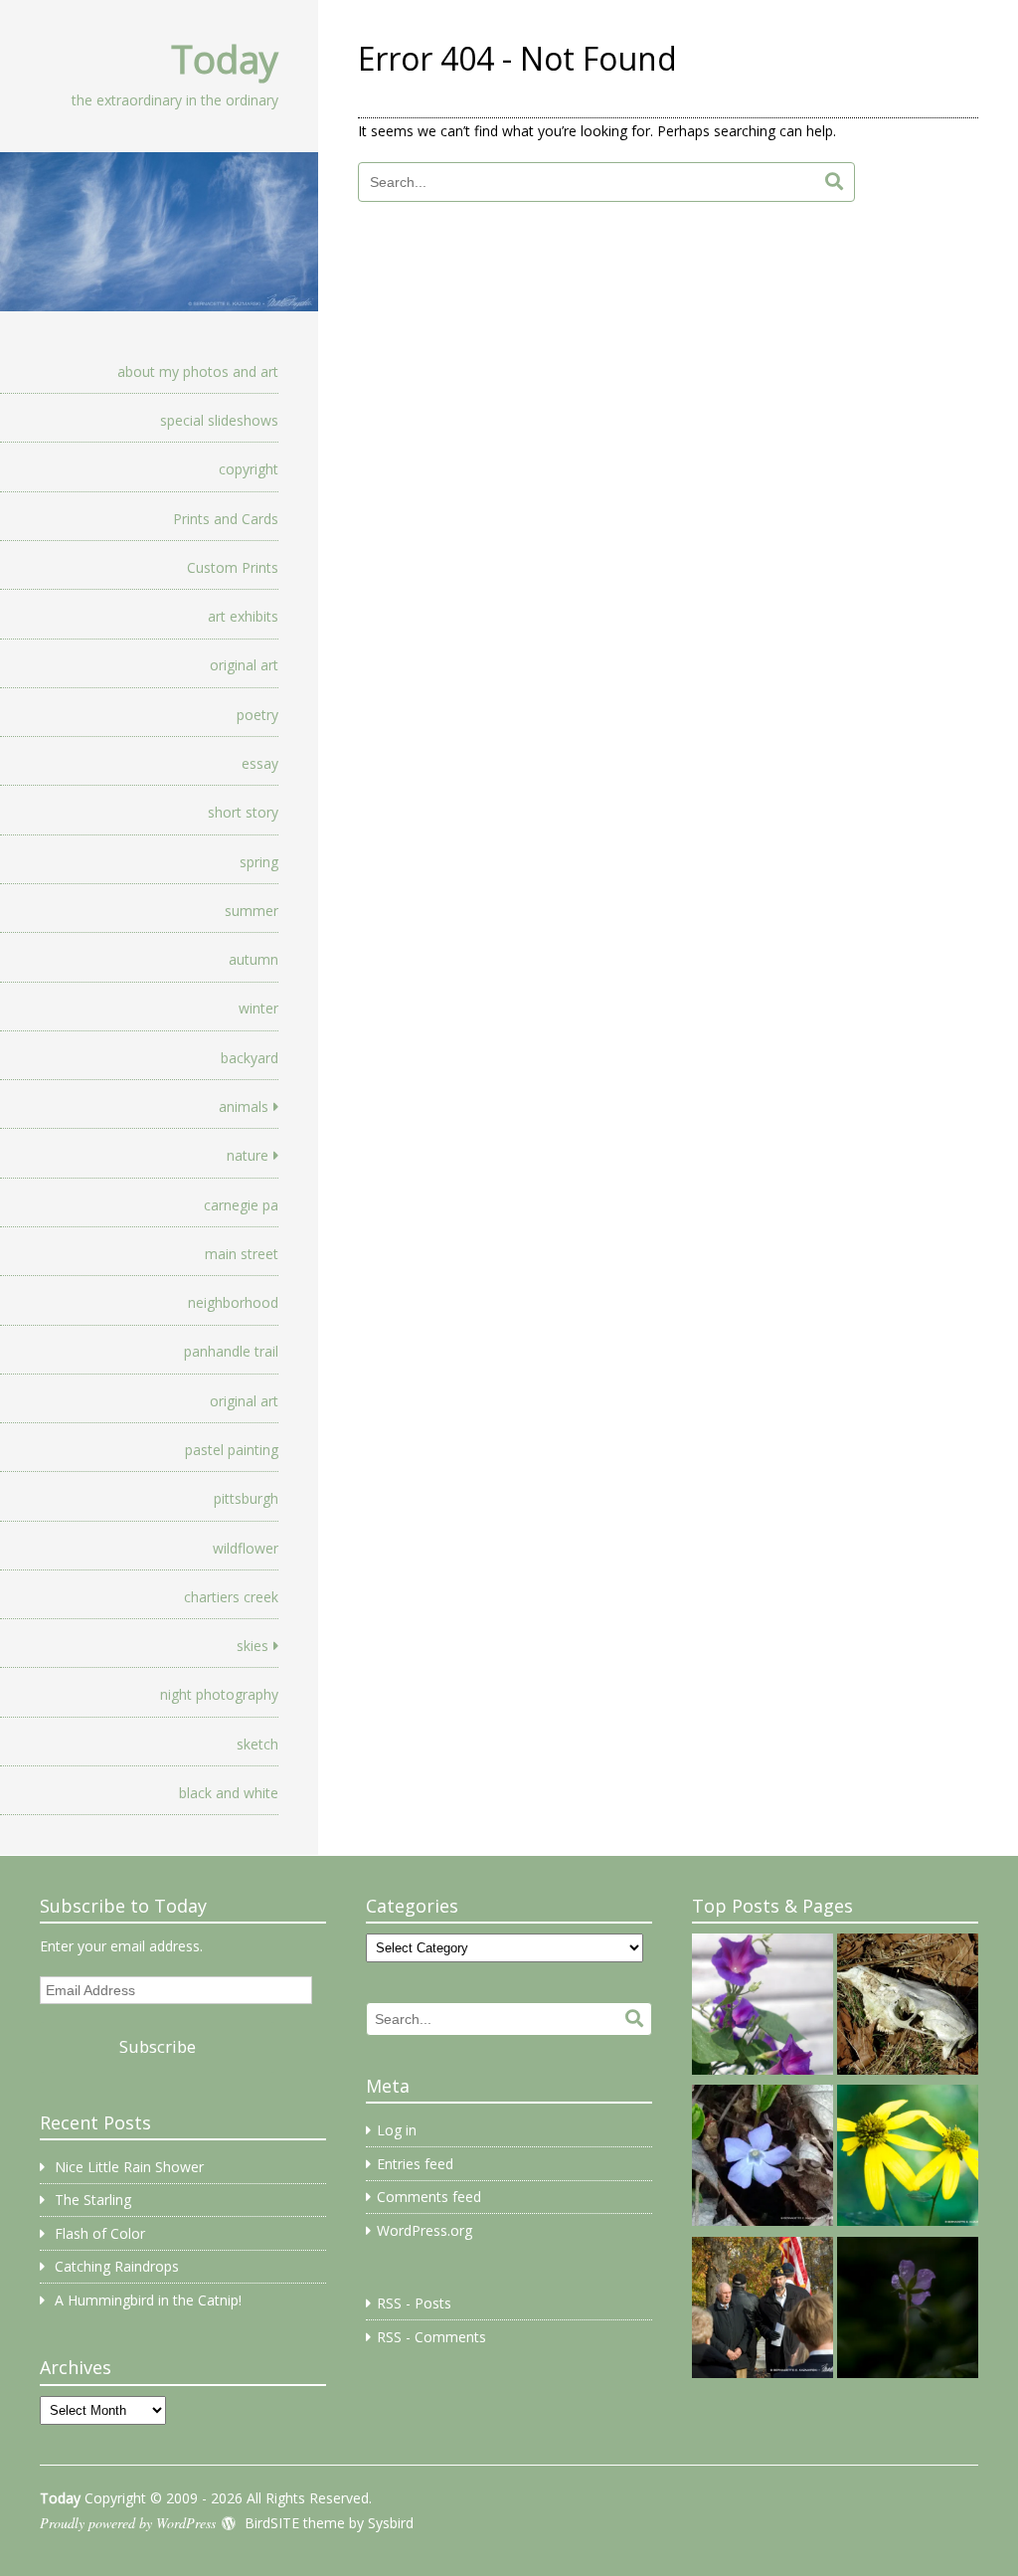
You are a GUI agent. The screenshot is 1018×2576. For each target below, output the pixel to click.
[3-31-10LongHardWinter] (908, 2007)
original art (244, 665)
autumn (254, 959)
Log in (397, 2130)
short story (243, 812)
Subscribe (158, 2046)
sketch (257, 1744)
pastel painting (232, 1450)
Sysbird (391, 2523)
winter (258, 1008)
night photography (219, 1694)
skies (253, 1646)
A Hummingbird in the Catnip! (148, 2300)
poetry (257, 715)
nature (248, 1155)
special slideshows (219, 420)
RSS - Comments (431, 2337)
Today (225, 59)
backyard (250, 1058)
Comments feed (429, 2197)
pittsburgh (246, 1498)
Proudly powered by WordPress (128, 2523)
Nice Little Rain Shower (129, 2167)
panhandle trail (231, 1351)
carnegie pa (241, 1205)
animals (244, 1106)
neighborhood (233, 1302)
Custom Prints (233, 567)
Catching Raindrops (117, 2266)
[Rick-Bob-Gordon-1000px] (763, 2310)
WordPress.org (424, 2230)
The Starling (93, 2200)
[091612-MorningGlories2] (763, 2007)
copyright (249, 469)
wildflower (246, 1548)
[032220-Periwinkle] (763, 2158)
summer (252, 911)
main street (242, 1254)
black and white (229, 1793)
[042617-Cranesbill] (908, 2310)
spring (259, 862)
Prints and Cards (226, 519)
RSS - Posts (414, 2303)
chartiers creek (231, 1597)
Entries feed (415, 2164)
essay (260, 763)
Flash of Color (100, 2233)
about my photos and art (198, 371)
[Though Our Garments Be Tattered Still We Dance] (908, 2158)
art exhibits (243, 616)
